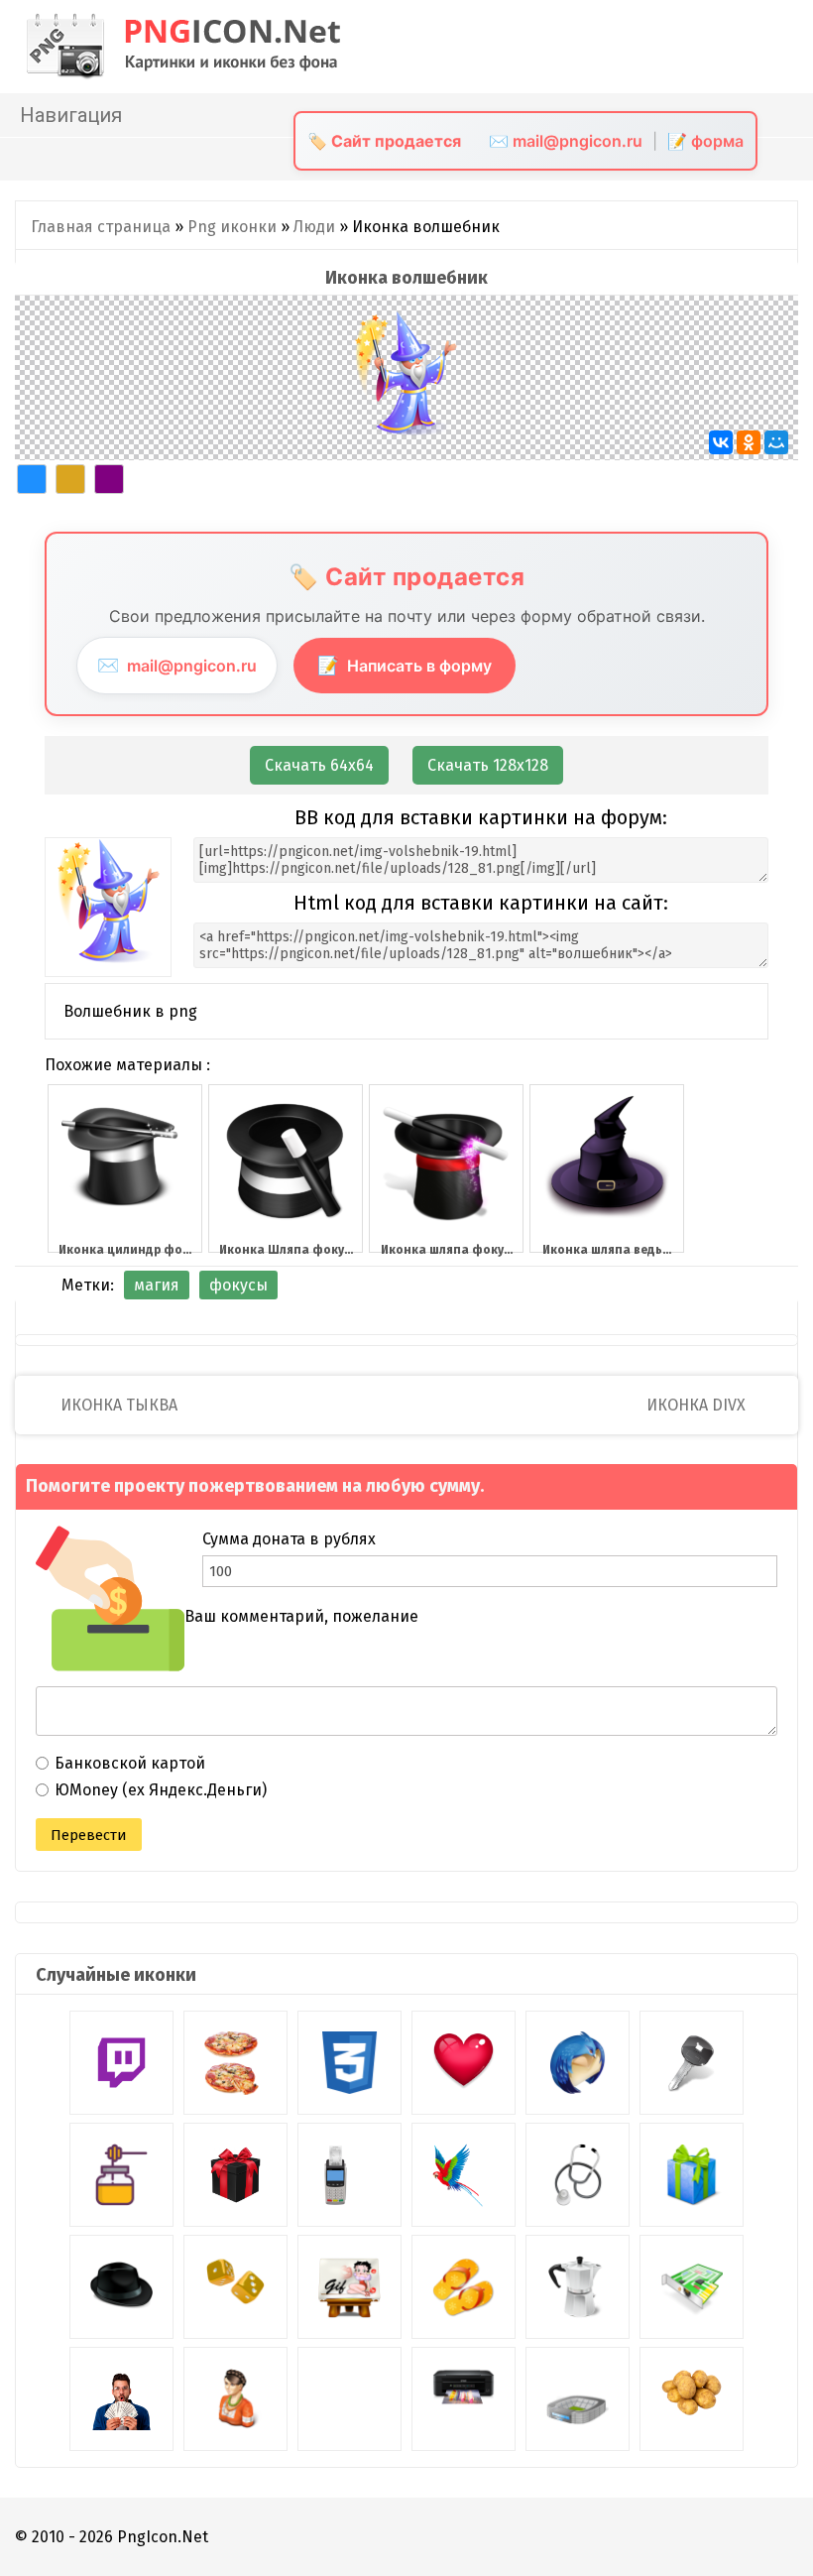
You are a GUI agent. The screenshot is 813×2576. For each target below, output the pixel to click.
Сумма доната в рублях (289, 1539)
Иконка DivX (698, 1405)
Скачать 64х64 (319, 765)
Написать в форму (405, 665)
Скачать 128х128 (488, 765)
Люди (314, 227)
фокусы (238, 1285)
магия (157, 1285)
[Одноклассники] (749, 442)
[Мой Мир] (776, 442)
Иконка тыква (117, 1405)
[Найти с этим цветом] (32, 479)
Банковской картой (130, 1763)
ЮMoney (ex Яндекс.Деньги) (161, 1790)
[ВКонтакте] (721, 442)
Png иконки (232, 227)
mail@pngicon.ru (177, 665)
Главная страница (101, 227)
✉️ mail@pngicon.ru (566, 141)
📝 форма (705, 141)
